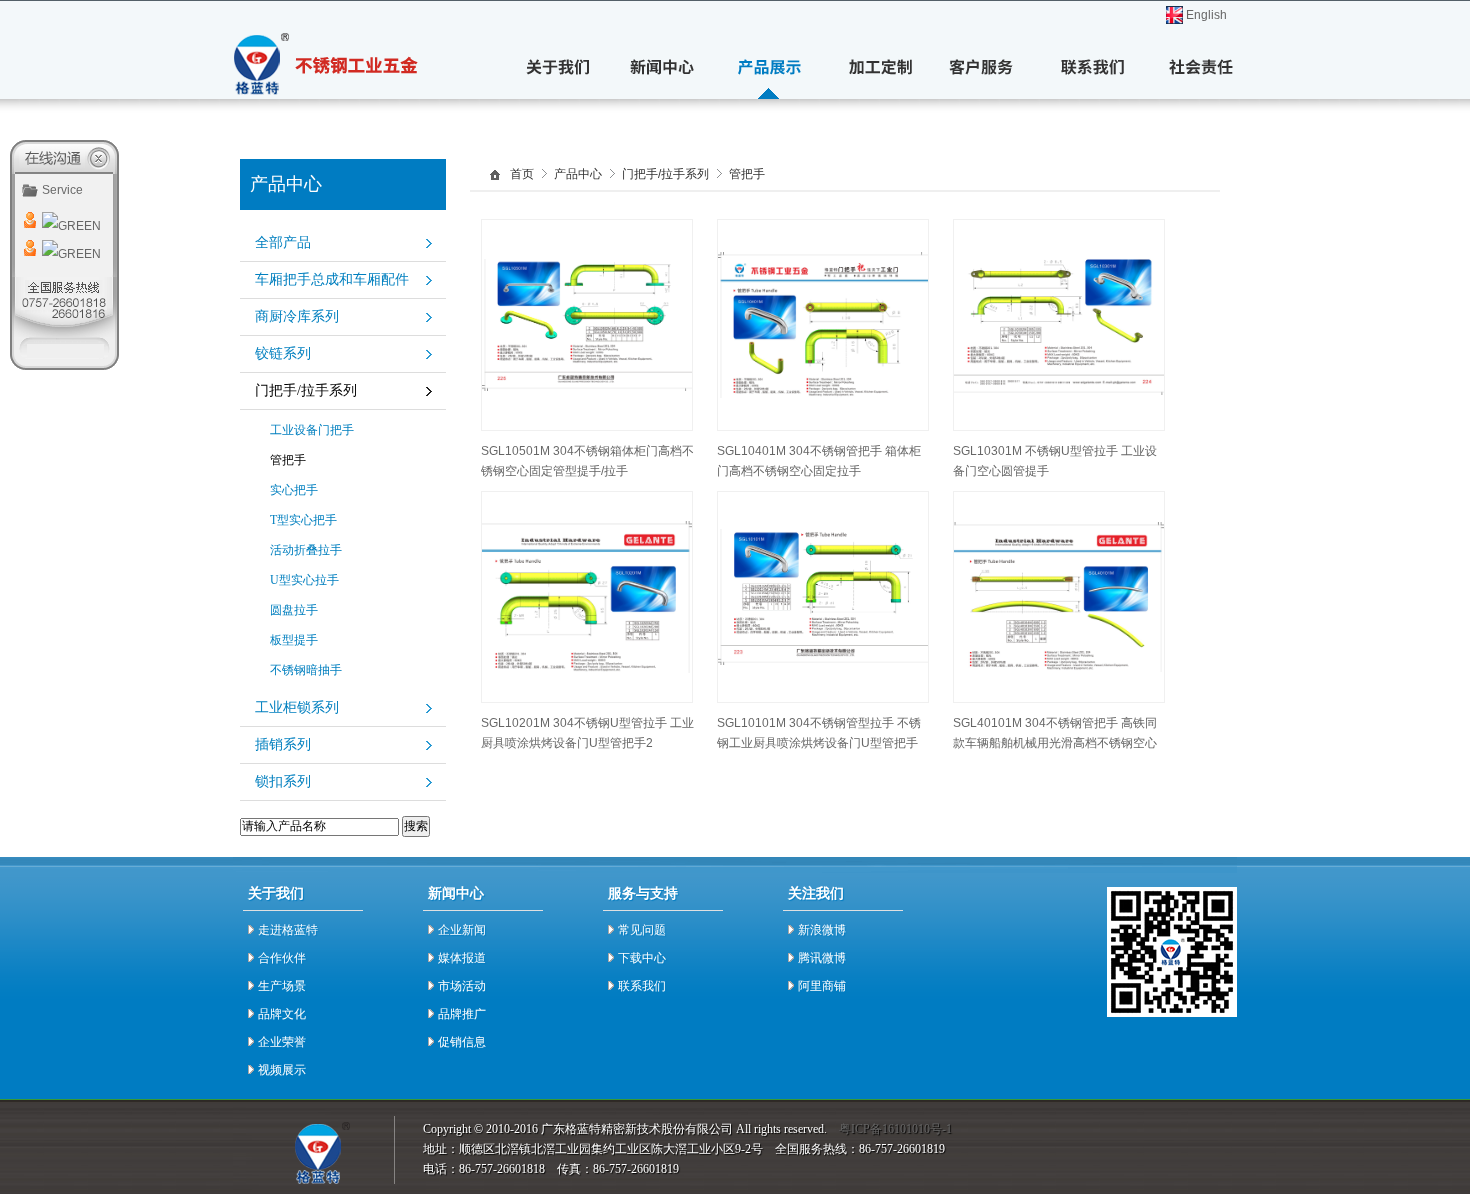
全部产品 (283, 242)
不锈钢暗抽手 (306, 670)
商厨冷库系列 (297, 316)
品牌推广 (462, 1014)
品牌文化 (282, 1014)
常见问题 (642, 930)
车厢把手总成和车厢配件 (332, 279)
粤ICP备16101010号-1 (895, 1129)
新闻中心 (456, 893)
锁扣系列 (283, 781)
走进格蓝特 (288, 930)
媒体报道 (462, 958)
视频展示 (282, 1070)
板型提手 (294, 640)
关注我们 (816, 893)
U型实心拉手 (304, 580)
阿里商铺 (822, 986)
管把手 (288, 460)
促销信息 (462, 1042)
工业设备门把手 (312, 430)
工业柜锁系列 (297, 707)
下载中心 (642, 958)
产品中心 (578, 174)
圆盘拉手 (294, 610)
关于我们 (276, 893)
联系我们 (642, 986)
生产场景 (282, 986)
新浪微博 (822, 930)
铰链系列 (283, 353)
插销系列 (283, 744)
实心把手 (294, 490)
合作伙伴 (282, 958)
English (1206, 15)
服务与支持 (643, 893)
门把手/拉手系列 (306, 390)
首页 (522, 174)
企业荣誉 (282, 1042)
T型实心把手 (303, 520)
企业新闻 (462, 930)
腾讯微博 (822, 958)
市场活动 (462, 986)
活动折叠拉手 (306, 550)
